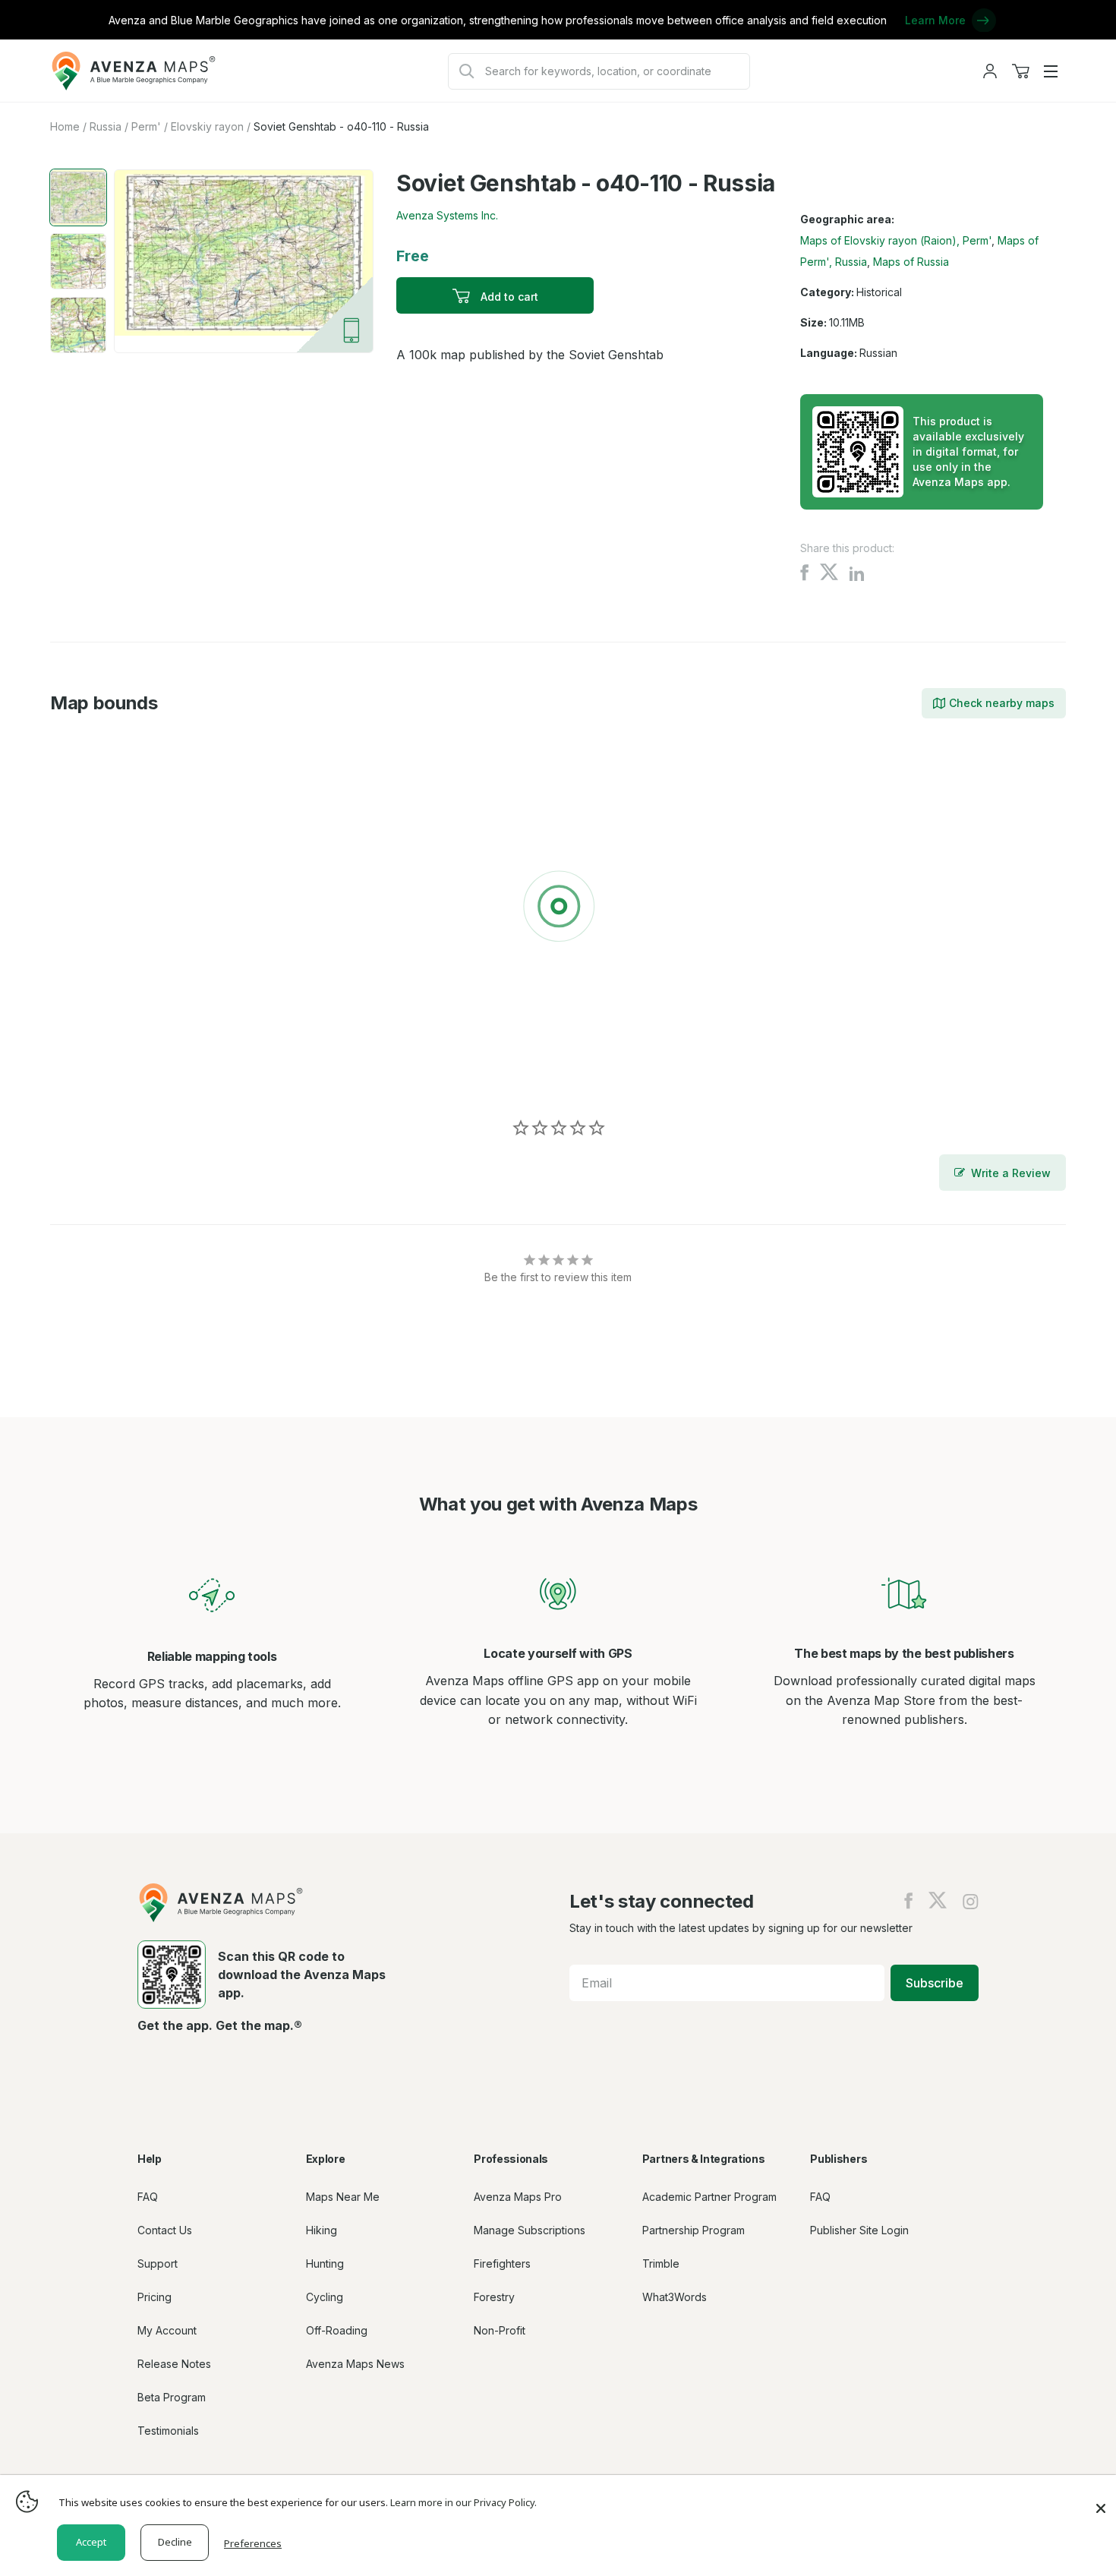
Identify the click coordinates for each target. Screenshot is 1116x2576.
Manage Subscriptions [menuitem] (530, 2230)
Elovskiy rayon (207, 126)
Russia (106, 126)
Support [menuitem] (158, 2263)
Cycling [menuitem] (325, 2297)
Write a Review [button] (1011, 1173)
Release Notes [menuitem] (174, 2364)
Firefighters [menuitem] (502, 2263)
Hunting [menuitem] (325, 2263)
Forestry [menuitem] (494, 2297)
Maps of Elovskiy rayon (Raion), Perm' (896, 240)
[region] (558, 909)
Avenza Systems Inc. (447, 215)
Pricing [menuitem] (154, 2297)
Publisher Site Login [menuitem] (859, 2230)
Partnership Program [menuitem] (694, 2230)
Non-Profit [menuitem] (500, 2330)
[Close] (1101, 2501)
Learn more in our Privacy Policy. (463, 2502)
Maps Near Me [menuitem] (343, 2197)
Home (65, 126)
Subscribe (935, 1983)
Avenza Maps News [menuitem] (355, 2364)
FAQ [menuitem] (148, 2197)
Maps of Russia (911, 262)
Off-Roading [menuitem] (337, 2330)
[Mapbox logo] (88, 1074)
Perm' (146, 126)
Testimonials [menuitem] (168, 2431)
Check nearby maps (1002, 703)
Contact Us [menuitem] (165, 2230)
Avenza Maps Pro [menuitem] (518, 2197)
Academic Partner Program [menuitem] (709, 2197)
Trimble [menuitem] (661, 2263)
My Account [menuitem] (167, 2330)
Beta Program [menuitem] (172, 2397)
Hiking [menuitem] (322, 2230)
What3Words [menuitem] (675, 2297)
